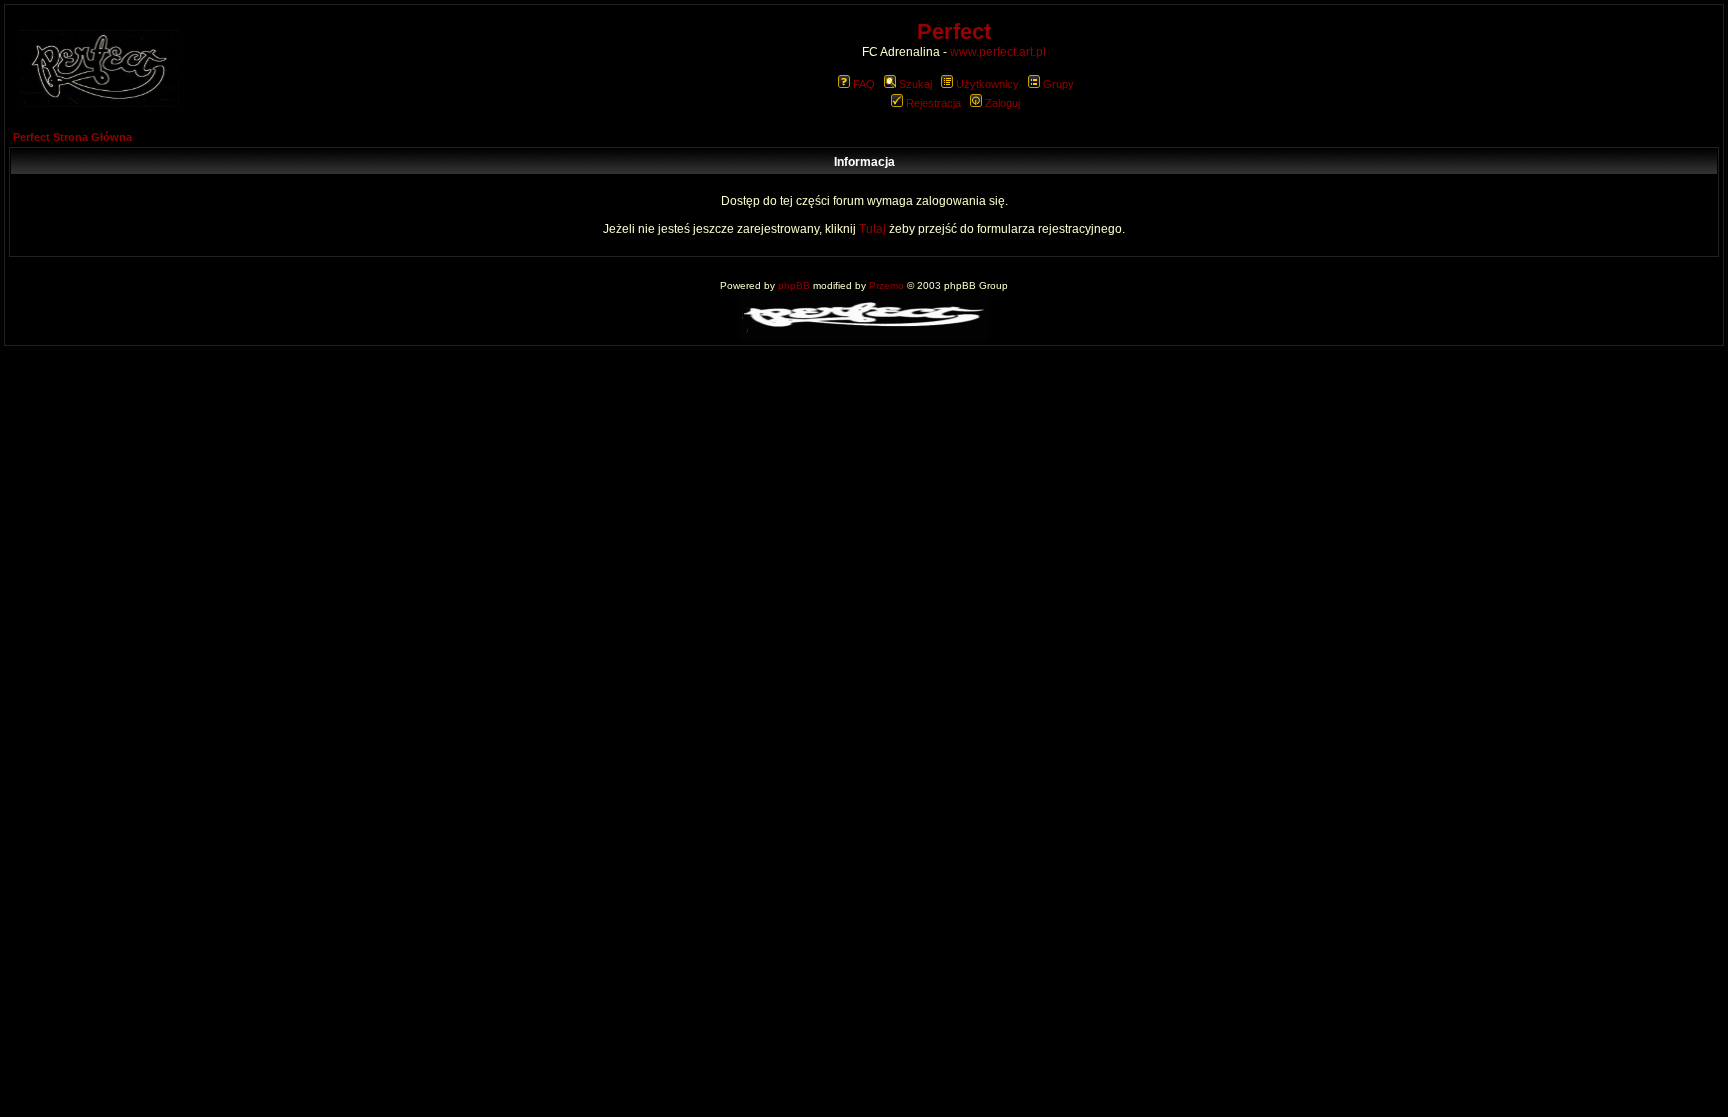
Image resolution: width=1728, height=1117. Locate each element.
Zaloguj (1002, 103)
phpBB (794, 285)
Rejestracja (933, 103)
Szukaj (915, 84)
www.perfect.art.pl (998, 52)
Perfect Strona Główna (72, 137)
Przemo (886, 285)
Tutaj (872, 229)
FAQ (864, 84)
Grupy (1058, 84)
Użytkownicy (987, 84)
